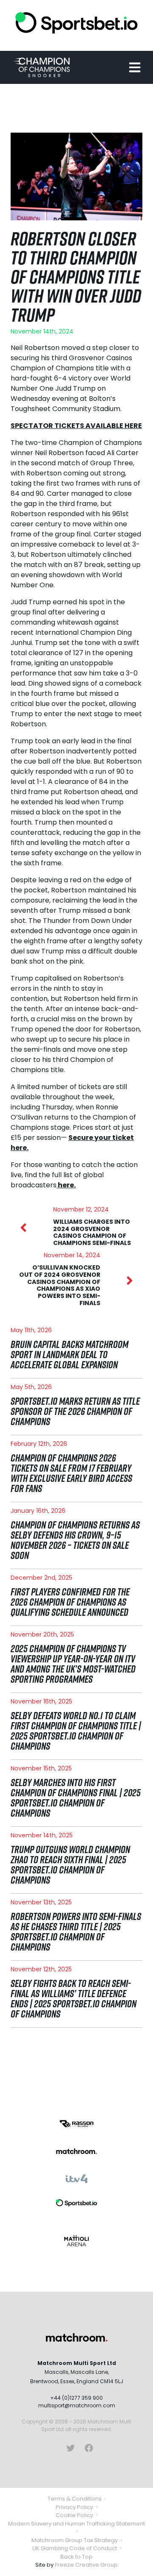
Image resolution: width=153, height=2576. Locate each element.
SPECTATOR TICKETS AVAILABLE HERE (76, 426)
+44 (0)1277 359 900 (76, 2398)
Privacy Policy (74, 2507)
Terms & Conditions (75, 2499)
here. (66, 1185)
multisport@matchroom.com (77, 2405)
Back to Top (76, 2557)
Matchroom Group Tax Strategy (75, 2540)
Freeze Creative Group (86, 2565)
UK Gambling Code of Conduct (75, 2548)
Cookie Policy (74, 2515)
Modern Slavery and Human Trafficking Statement (76, 2524)
